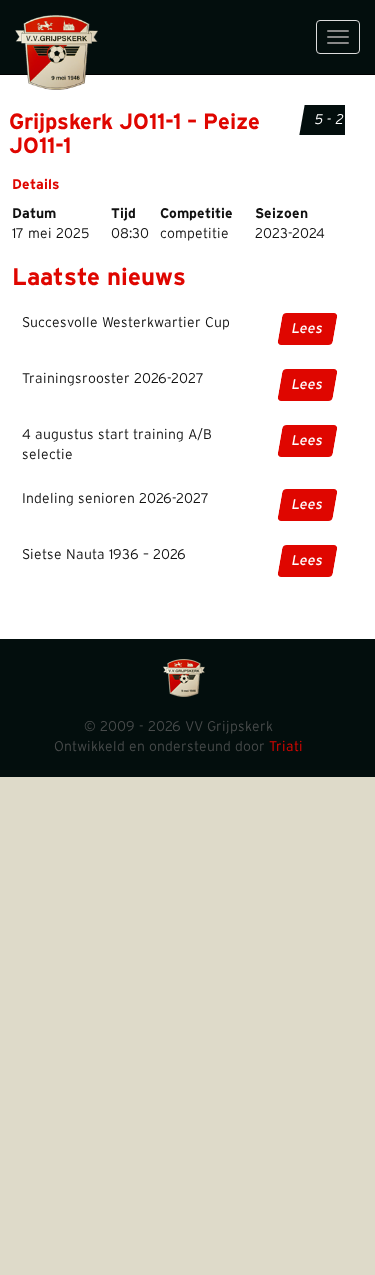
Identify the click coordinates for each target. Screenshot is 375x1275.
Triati (286, 747)
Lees (307, 329)
